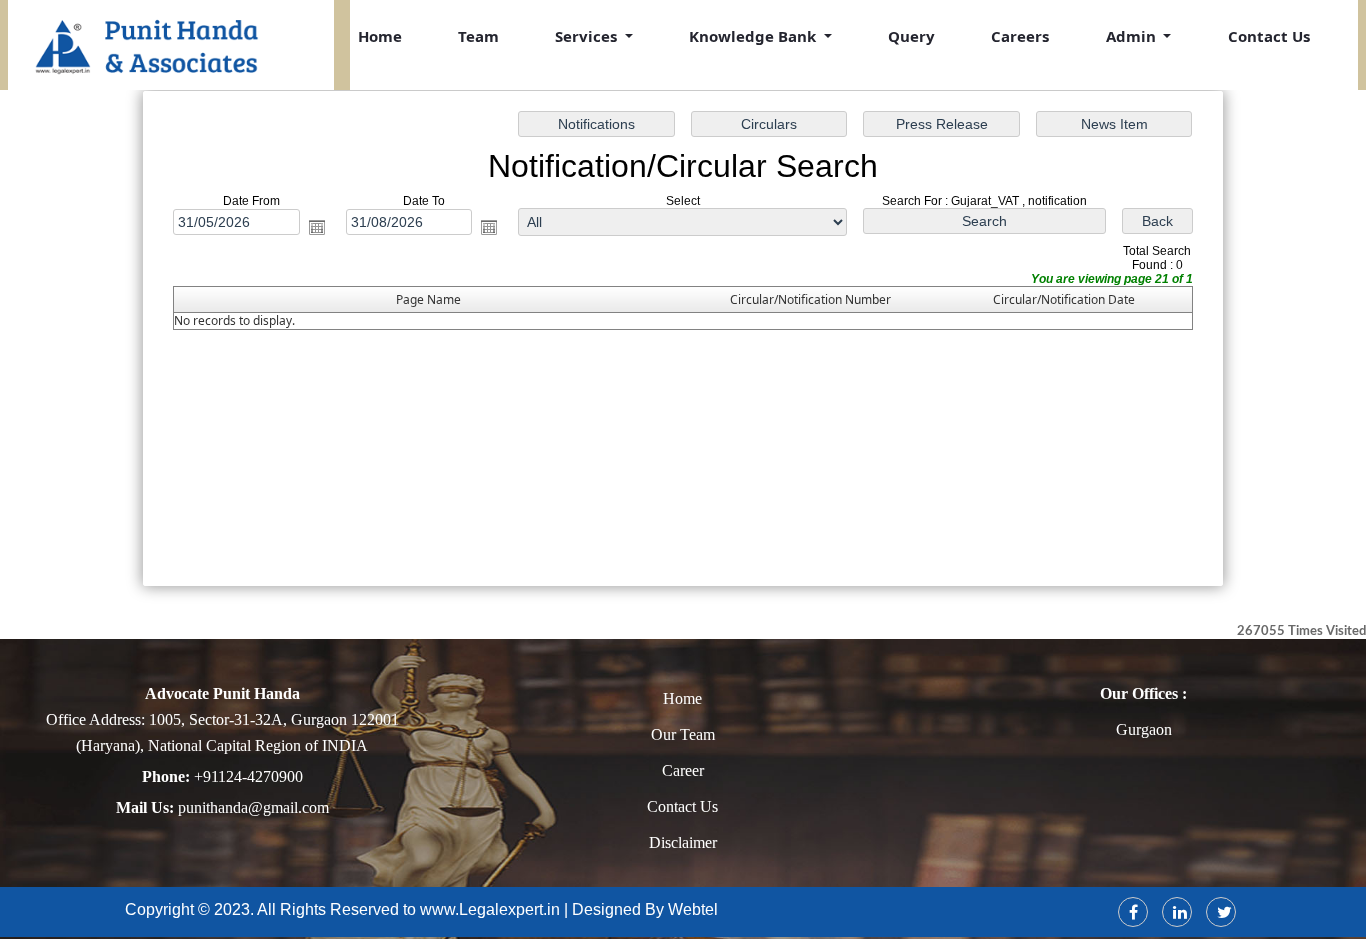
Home (380, 36)
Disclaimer (683, 842)
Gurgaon (1144, 729)
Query (911, 36)
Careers (1020, 36)
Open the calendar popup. (317, 227)
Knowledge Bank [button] (754, 36)
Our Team (683, 734)
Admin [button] (1133, 36)
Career (683, 770)
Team (478, 36)
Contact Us (1269, 36)
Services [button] (588, 36)
